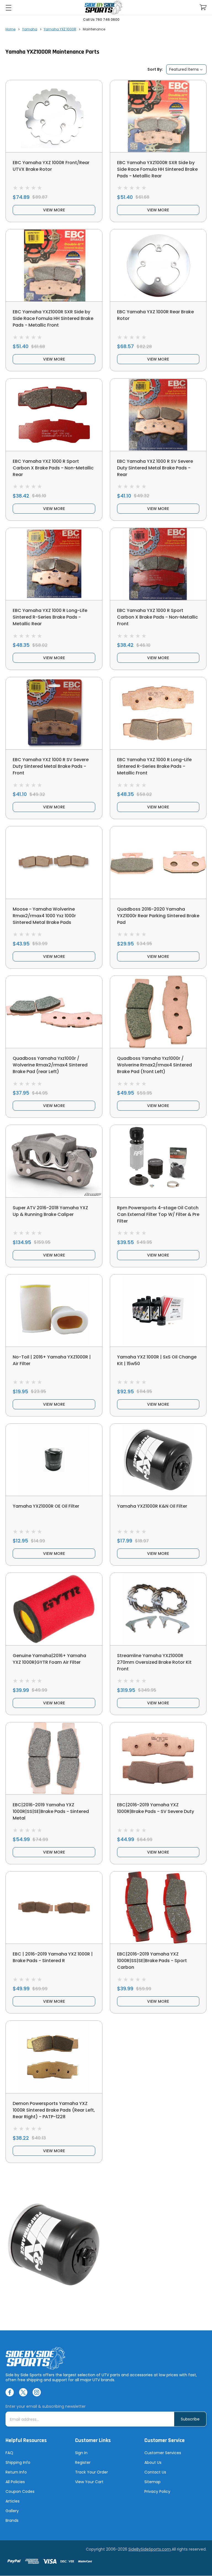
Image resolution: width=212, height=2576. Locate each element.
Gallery (12, 2511)
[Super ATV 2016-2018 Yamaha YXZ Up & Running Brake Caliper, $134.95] (54, 1161)
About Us (153, 2462)
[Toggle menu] (8, 8)
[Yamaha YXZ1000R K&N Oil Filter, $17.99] (158, 1460)
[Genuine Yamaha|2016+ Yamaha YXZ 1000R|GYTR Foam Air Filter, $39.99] (54, 1609)
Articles (13, 2501)
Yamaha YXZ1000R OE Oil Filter (46, 1506)
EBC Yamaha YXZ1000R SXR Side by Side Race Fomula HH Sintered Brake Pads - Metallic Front (53, 318)
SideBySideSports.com (150, 2549)
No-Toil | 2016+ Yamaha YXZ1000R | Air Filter (52, 1360)
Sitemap (153, 2482)
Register (83, 2462)
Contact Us (155, 2472)
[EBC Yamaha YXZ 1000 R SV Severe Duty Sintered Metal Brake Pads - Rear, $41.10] (158, 415)
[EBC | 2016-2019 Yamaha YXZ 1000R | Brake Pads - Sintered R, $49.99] (54, 1908)
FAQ (9, 2453)
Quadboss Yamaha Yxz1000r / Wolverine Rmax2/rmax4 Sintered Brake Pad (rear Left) (50, 1065)
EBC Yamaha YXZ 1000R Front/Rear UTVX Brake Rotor (51, 166)
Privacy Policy (157, 2491)
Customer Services (163, 2453)
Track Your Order (92, 2472)
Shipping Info (18, 2462)
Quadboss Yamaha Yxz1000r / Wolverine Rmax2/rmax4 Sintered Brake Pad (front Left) (154, 1065)
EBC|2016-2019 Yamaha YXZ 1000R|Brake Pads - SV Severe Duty (156, 1808)
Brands (12, 2520)
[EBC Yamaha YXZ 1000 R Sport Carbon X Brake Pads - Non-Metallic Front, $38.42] (158, 564)
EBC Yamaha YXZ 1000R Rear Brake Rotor (155, 315)
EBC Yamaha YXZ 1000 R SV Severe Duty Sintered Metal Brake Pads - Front (51, 766)
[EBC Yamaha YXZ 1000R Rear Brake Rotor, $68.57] (158, 265)
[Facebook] (10, 2392)
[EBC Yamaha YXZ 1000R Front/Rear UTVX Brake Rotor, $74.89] (54, 116)
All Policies (15, 2482)
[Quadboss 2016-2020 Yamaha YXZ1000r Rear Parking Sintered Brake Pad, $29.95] (158, 862)
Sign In (81, 2453)
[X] (23, 2392)
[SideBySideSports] (103, 8)
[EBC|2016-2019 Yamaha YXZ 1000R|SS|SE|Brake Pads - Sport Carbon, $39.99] (158, 1908)
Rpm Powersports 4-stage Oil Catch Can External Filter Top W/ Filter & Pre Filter (158, 1214)
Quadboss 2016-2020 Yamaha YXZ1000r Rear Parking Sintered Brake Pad (158, 916)
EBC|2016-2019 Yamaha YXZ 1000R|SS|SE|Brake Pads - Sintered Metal (51, 1811)
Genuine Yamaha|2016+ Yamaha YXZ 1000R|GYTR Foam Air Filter (49, 1659)
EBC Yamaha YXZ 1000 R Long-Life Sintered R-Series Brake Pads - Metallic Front (154, 766)
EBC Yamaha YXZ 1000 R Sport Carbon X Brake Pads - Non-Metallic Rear (53, 468)
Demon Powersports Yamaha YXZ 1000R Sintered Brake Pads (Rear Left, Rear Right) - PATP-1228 (54, 2110)
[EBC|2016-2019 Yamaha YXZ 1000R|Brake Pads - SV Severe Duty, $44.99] (158, 1758)
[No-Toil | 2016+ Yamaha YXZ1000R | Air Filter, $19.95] (54, 1311)
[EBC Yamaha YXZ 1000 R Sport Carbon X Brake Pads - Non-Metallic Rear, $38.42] (54, 415)
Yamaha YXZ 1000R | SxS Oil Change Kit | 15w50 (157, 1360)
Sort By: (155, 69)
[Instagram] (37, 2392)
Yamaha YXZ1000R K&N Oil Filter (152, 1506)
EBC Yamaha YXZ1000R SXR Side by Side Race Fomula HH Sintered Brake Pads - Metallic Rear (157, 169)
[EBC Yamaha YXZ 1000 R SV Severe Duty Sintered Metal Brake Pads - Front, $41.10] (54, 713)
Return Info (16, 2472)
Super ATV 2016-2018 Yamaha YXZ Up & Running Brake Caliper (50, 1211)
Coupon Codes (20, 2491)
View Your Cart (89, 2482)
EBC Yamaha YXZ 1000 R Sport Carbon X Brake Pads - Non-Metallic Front (157, 617)
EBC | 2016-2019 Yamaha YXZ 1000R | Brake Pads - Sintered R (53, 1957)
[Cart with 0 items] (203, 7)
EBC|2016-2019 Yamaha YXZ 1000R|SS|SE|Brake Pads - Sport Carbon (152, 1961)
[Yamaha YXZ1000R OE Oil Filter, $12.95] (54, 1460)
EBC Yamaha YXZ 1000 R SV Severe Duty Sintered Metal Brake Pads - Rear (155, 468)
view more (54, 210)
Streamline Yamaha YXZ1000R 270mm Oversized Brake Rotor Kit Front (154, 1662)
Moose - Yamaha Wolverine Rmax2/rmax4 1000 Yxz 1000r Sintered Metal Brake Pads (44, 916)
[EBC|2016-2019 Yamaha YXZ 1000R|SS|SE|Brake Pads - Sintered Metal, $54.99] (54, 1758)
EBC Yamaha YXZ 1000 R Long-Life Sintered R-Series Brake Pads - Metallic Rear (50, 617)
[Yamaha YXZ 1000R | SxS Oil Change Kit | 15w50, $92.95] (158, 1311)
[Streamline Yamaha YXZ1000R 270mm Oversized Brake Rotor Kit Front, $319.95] (158, 1609)
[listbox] (186, 69)
